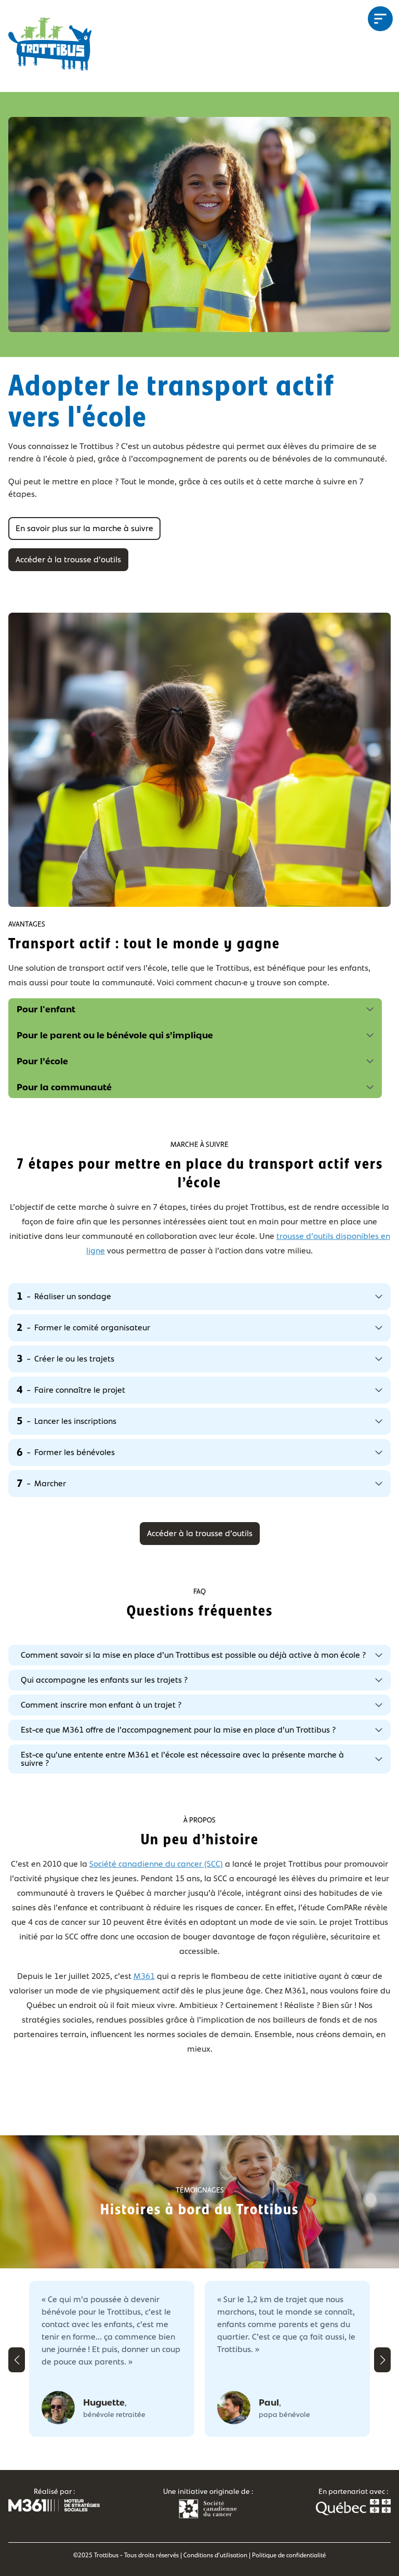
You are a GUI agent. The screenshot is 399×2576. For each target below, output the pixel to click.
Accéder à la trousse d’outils (68, 559)
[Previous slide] (17, 2360)
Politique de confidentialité (289, 2555)
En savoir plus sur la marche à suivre (84, 528)
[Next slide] (382, 2360)
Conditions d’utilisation (215, 2555)
